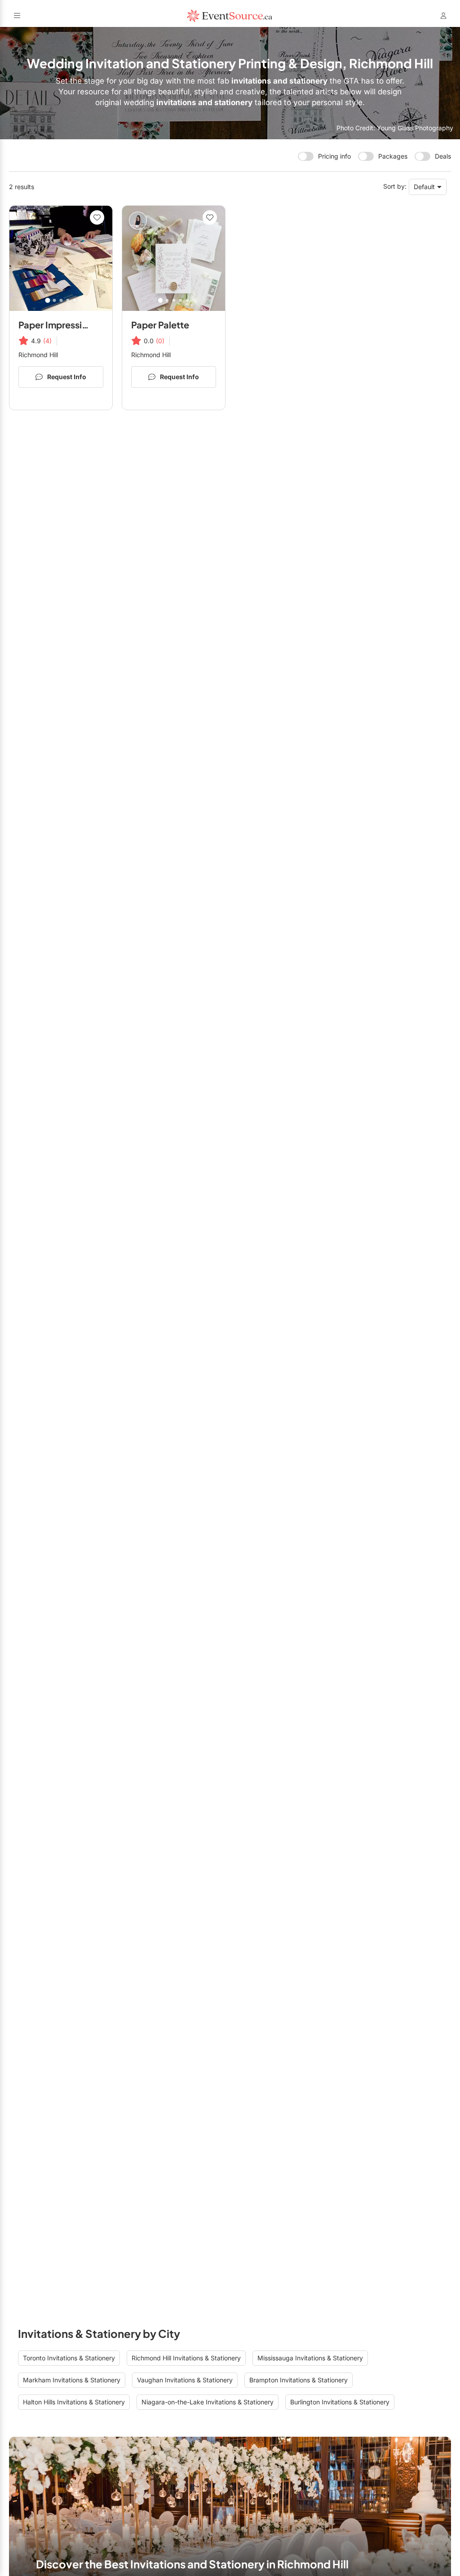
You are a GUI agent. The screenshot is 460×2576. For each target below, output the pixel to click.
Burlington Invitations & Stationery (340, 2402)
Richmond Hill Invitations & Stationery (186, 2358)
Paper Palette (160, 325)
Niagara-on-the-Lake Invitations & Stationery (208, 2402)
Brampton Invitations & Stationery (299, 2380)
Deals (443, 156)
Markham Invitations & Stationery (72, 2380)
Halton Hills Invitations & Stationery (74, 2402)
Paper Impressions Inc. (67, 325)
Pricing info (334, 156)
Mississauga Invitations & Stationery (310, 2358)
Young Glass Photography (415, 128)
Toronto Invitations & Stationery (69, 2358)
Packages (393, 156)
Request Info (67, 377)
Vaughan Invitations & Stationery (185, 2380)
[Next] (102, 258)
